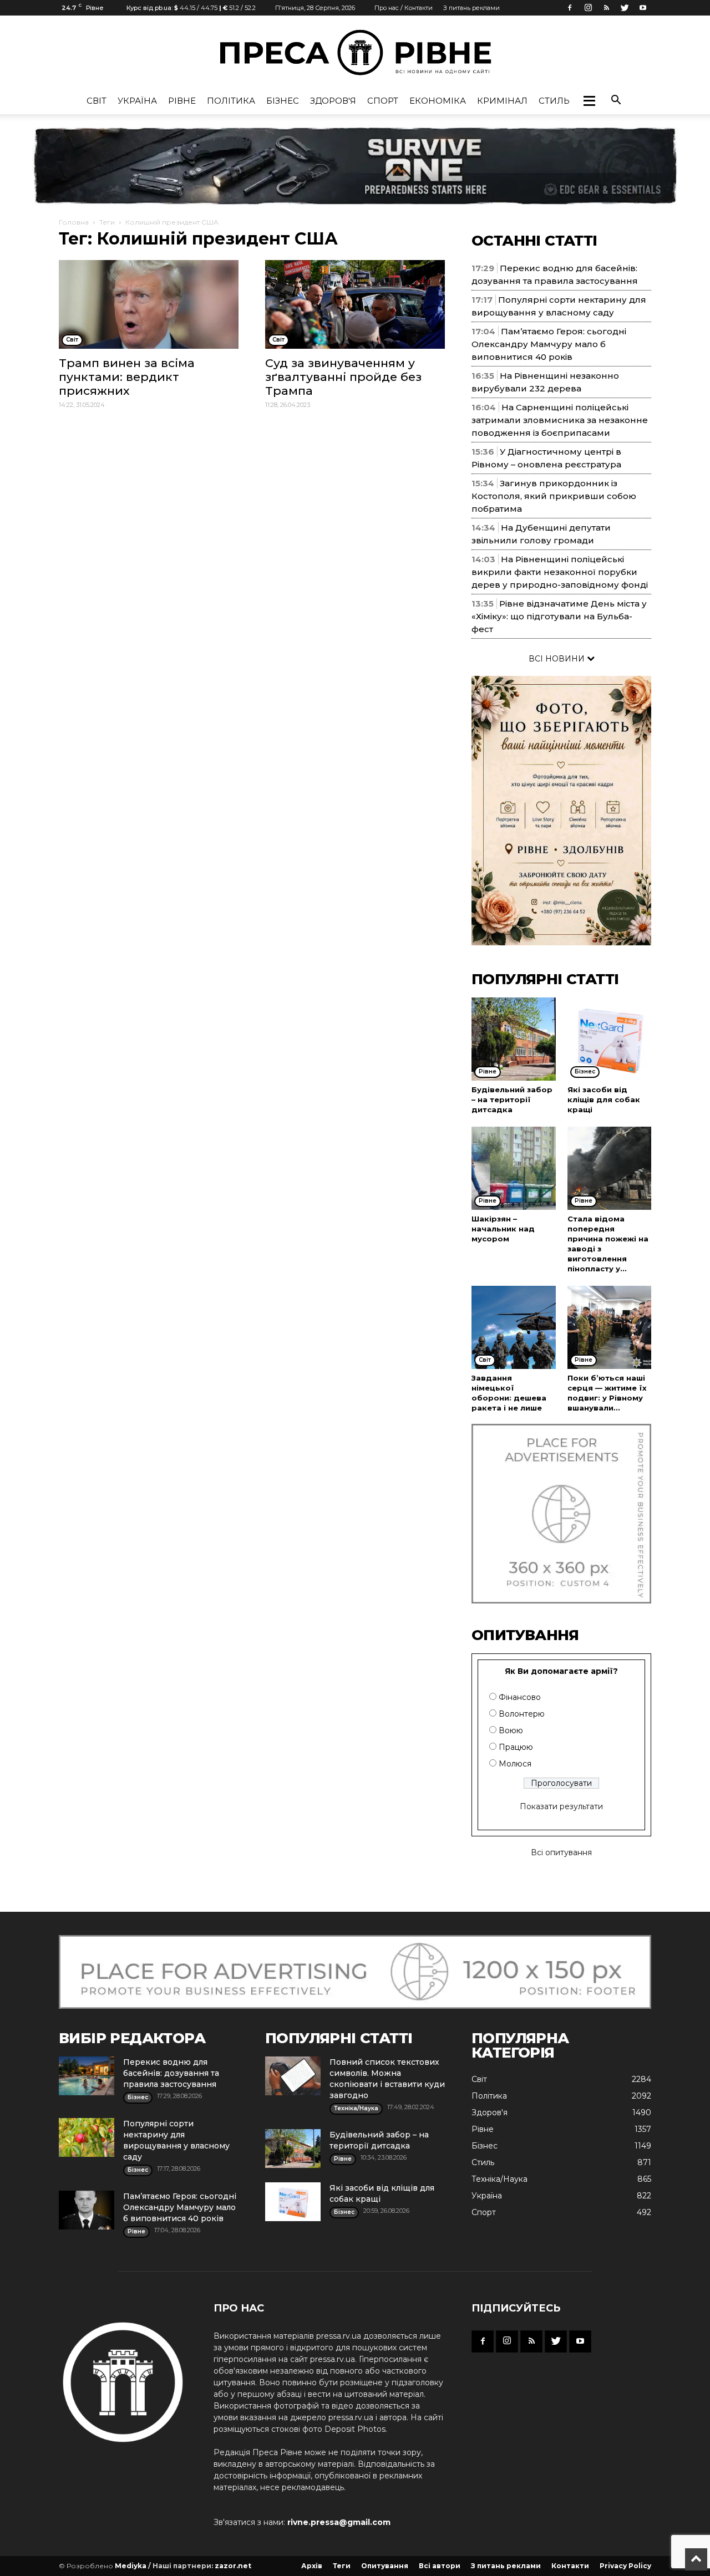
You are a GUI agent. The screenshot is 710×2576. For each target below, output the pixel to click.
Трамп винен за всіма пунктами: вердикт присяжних (127, 377)
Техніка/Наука (499, 2179)
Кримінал (502, 101)
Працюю (516, 1747)
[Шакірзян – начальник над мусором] (514, 1168)
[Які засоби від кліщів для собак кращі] (610, 1039)
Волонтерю (522, 1714)
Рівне (182, 101)
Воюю (511, 1730)
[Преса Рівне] (355, 52)
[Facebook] (570, 8)
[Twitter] (625, 8)
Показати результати (561, 1806)
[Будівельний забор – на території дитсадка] (514, 1039)
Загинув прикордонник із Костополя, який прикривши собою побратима (554, 496)
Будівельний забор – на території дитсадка (512, 1099)
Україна (137, 101)
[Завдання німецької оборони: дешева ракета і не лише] (514, 1327)
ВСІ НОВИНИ (558, 659)
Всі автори (440, 2566)
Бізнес (283, 101)
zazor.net (233, 2566)
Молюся (515, 1764)
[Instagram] (588, 8)
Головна (74, 222)
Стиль (554, 101)
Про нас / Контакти (404, 8)
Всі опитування (561, 1852)
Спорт (383, 101)
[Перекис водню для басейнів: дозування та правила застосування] (87, 2076)
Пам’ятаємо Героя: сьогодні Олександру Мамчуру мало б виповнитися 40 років (549, 344)
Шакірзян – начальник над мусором (503, 1229)
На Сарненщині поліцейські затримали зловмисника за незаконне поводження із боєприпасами (560, 420)
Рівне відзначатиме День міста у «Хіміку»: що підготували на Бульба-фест (559, 616)
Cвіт (97, 101)
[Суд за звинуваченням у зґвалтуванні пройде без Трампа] (355, 304)
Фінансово (520, 1697)
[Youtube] (643, 8)
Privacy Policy (625, 2566)
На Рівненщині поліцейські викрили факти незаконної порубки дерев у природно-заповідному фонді (560, 572)
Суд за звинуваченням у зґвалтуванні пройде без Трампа (343, 377)
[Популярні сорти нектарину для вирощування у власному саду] (87, 2137)
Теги (107, 222)
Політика (231, 101)
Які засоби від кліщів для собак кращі (604, 1099)
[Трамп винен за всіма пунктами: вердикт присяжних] (149, 304)
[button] (589, 101)
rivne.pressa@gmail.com (339, 2522)
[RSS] (606, 8)
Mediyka (131, 2566)
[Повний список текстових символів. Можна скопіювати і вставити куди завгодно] (293, 2076)
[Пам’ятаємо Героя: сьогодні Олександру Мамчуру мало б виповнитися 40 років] (87, 2210)
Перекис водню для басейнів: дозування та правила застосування (171, 2073)
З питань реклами (471, 8)
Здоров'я (333, 101)
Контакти (570, 2566)
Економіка (438, 101)
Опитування (385, 2566)
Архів (312, 2566)
